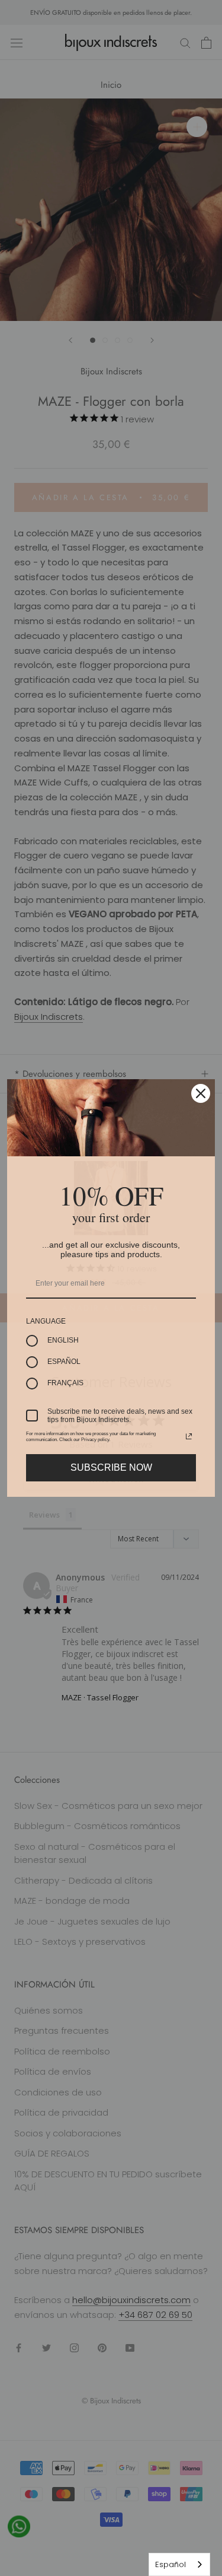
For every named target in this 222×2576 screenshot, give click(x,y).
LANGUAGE (46, 1321)
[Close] (201, 1093)
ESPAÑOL (64, 1362)
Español (170, 2564)
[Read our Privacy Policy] (189, 1436)
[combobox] (179, 2564)
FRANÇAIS (65, 1383)
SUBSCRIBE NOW (111, 1467)
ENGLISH (63, 1340)
